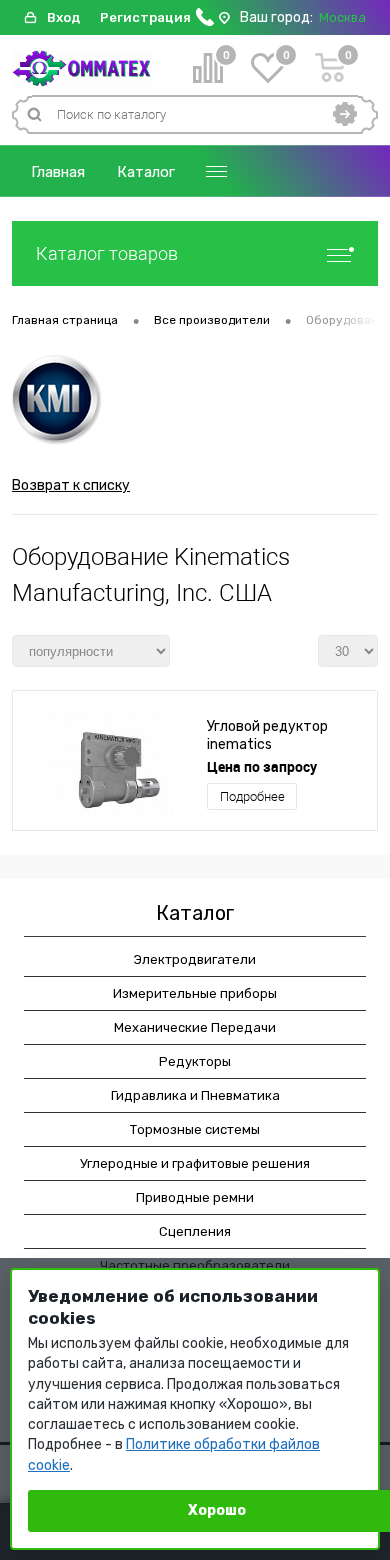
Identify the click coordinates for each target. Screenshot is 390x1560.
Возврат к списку (71, 485)
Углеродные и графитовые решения (195, 1163)
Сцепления (195, 1231)
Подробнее (252, 796)
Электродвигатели (195, 959)
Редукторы (195, 1061)
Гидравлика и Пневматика (195, 1095)
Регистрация (145, 17)
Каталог (146, 172)
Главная (58, 172)
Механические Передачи (195, 1027)
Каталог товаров (107, 253)
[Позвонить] (205, 21)
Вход (63, 17)
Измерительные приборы (195, 993)
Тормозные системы (195, 1129)
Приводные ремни (195, 1197)
